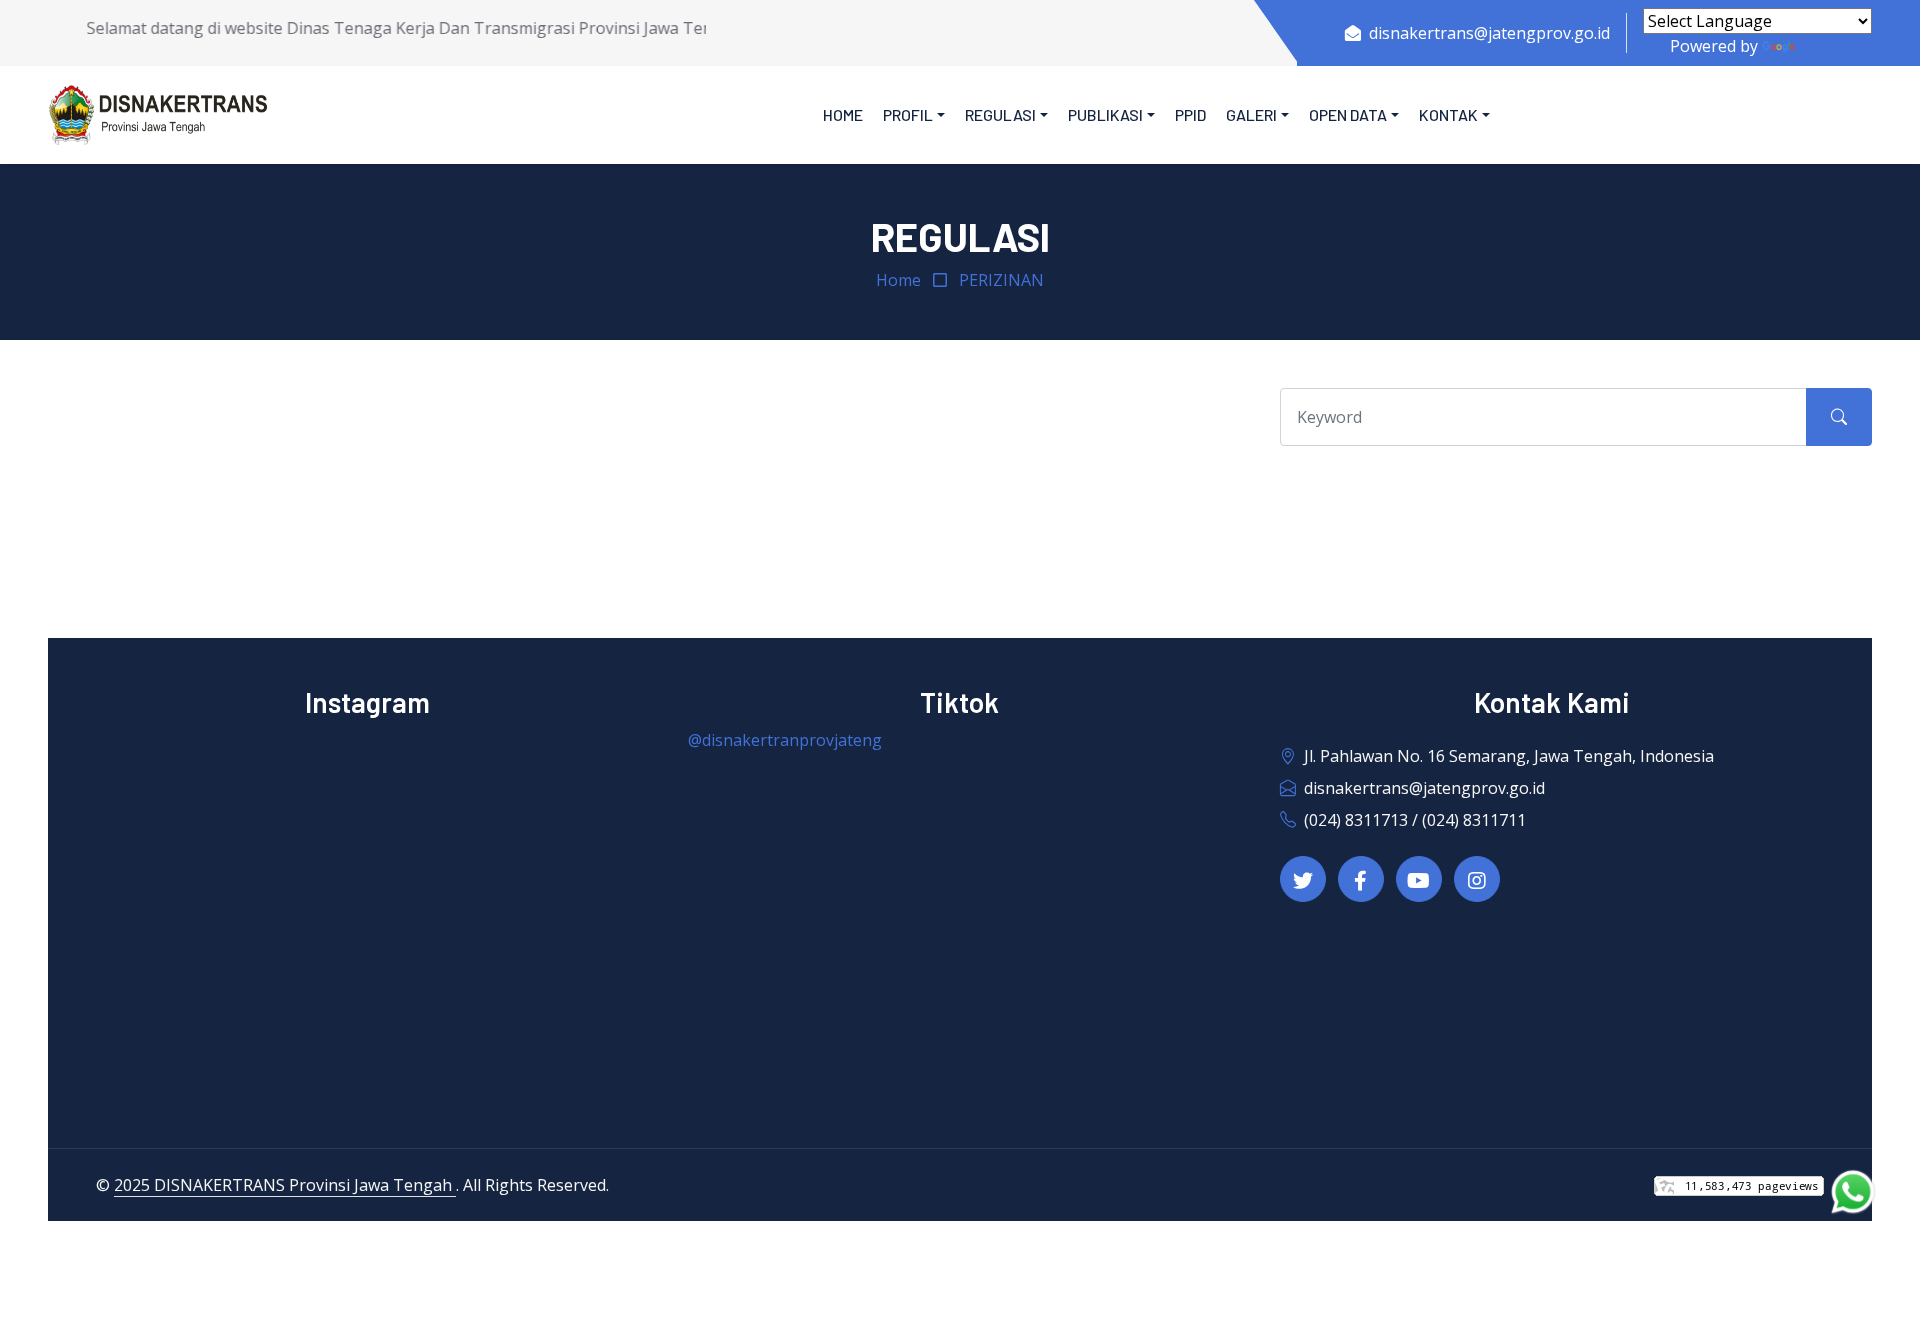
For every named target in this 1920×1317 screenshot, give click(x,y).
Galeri (1251, 114)
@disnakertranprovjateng (785, 740)
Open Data (1348, 114)
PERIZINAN (1001, 280)
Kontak (1448, 114)
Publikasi (1105, 114)
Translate (1835, 46)
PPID (1190, 114)
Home (843, 114)
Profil (908, 114)
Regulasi (1000, 114)
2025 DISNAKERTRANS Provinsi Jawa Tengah (285, 1185)
